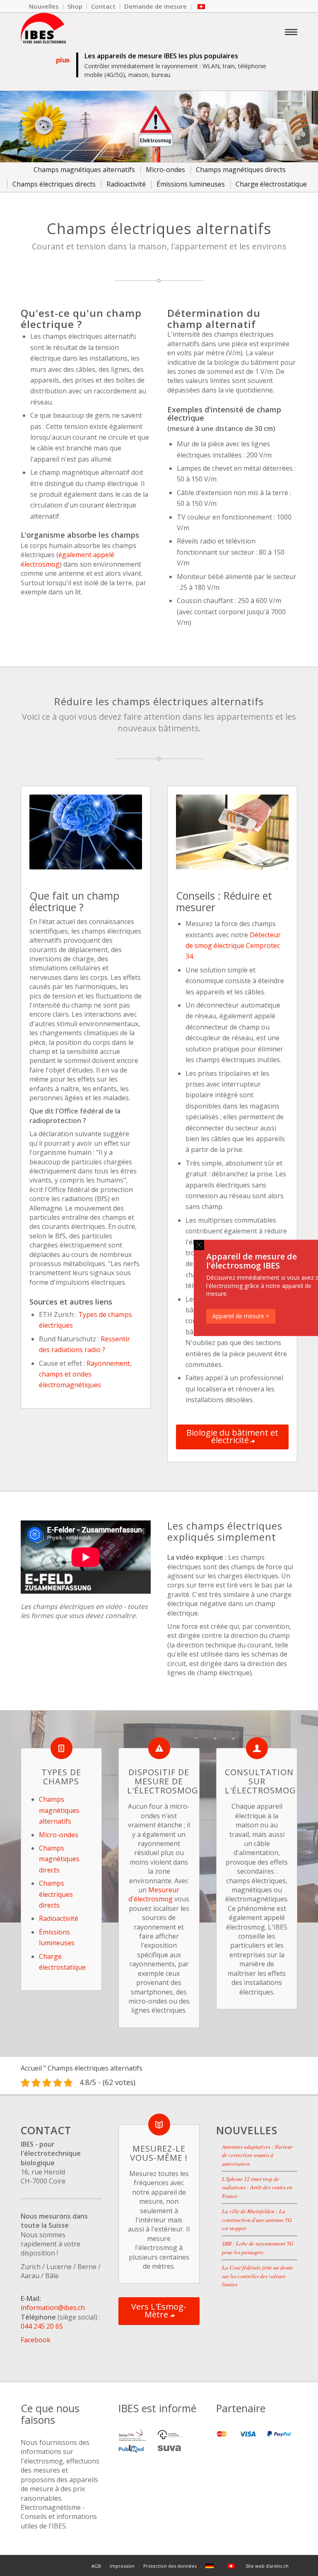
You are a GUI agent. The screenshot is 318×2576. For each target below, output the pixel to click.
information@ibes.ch (53, 2308)
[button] (199, 1245)
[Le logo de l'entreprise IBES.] (43, 31)
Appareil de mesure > (241, 1316)
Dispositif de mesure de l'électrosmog (163, 1781)
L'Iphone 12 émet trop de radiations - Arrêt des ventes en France (257, 2187)
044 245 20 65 (42, 2326)
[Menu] (291, 31)
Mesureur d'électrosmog (154, 1894)
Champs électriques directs (56, 1894)
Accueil (31, 2068)
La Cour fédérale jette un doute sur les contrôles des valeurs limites (258, 2276)
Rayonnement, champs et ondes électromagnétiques (85, 1374)
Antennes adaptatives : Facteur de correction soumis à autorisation (257, 2155)
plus (63, 60)
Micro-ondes (59, 1835)
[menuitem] (44, 7)
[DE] (211, 2566)
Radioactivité (59, 1918)
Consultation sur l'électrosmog (260, 1781)
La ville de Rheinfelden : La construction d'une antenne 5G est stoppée (257, 2219)
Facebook (36, 2339)
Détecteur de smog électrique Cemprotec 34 (233, 946)
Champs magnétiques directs (59, 1859)
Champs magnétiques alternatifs (59, 1810)
